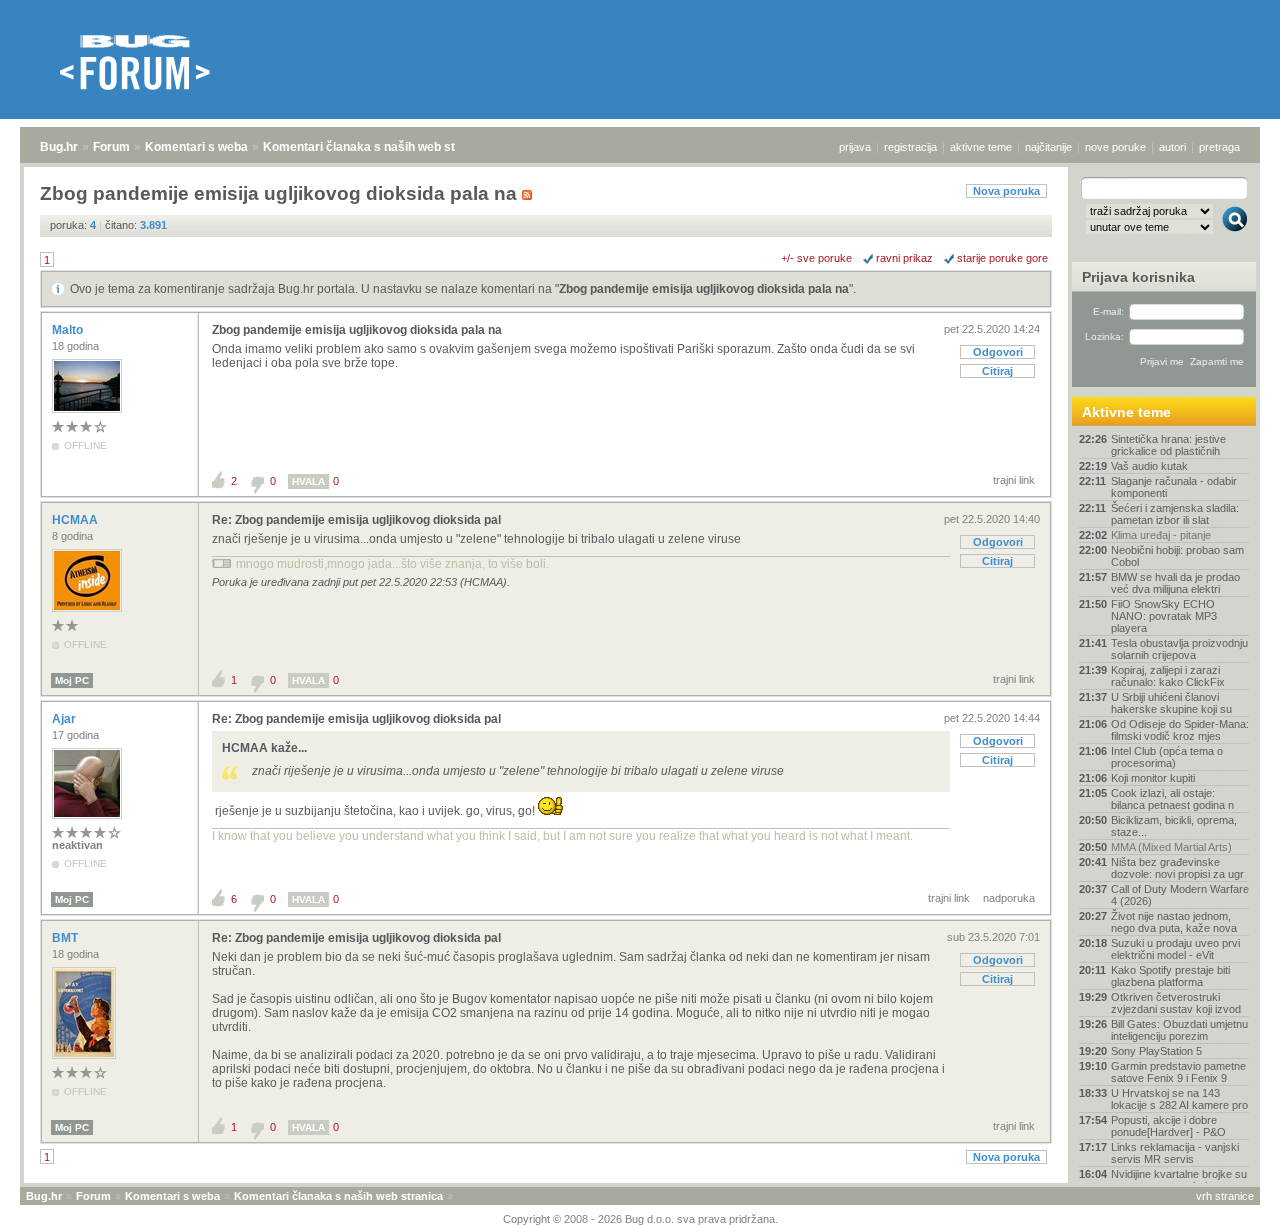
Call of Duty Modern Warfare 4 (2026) (1180, 895)
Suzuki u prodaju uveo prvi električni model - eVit (1175, 949)
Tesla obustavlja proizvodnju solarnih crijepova (1179, 649)
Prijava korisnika (1138, 277)
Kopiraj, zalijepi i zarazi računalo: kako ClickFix (1168, 676)
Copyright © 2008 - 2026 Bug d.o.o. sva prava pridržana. (640, 1219)
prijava (855, 147)
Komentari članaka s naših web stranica (377, 147)
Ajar (65, 719)
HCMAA (76, 520)
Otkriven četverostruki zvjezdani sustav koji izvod (1176, 1003)
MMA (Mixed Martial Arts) (1171, 847)
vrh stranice (1225, 1196)
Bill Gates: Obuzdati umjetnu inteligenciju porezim (1179, 1030)
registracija (910, 147)
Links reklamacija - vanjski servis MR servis (1175, 1153)
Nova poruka (1006, 191)
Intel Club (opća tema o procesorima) (1167, 757)
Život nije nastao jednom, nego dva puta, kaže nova (1174, 922)
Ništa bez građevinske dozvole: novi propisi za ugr (1177, 868)
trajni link (1014, 480)
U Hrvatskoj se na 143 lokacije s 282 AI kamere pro (1179, 1099)
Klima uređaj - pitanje (1161, 535)
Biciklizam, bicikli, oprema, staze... (1174, 826)
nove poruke (1115, 147)
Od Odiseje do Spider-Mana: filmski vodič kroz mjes (1180, 730)
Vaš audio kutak (1149, 466)
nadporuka (1009, 898)
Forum (111, 147)
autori (1172, 147)
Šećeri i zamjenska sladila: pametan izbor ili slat (1175, 514)
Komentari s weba (196, 147)
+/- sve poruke (816, 258)
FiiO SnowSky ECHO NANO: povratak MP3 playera (1164, 616)
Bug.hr (59, 147)
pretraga (1219, 147)
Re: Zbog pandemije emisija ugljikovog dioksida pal (356, 520)
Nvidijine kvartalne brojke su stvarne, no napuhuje (1179, 1180)
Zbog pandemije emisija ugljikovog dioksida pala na (704, 289)
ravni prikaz (904, 258)
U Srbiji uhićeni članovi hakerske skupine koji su (1171, 703)
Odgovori (998, 352)
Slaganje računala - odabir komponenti (1174, 487)
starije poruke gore (1002, 258)
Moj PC (72, 680)
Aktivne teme (1126, 412)
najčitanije (1048, 147)
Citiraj (997, 371)
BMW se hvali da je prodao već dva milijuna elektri (1175, 583)
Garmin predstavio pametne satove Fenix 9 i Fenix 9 (1178, 1072)
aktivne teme (981, 147)
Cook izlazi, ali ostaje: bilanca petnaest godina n (1172, 799)
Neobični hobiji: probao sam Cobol (1177, 556)
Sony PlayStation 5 (1156, 1051)
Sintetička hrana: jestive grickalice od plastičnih (1168, 445)
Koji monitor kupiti (1153, 778)
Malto (69, 330)
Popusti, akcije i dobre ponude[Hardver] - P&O (1168, 1126)
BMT (66, 938)
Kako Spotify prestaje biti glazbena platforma (1170, 976)
